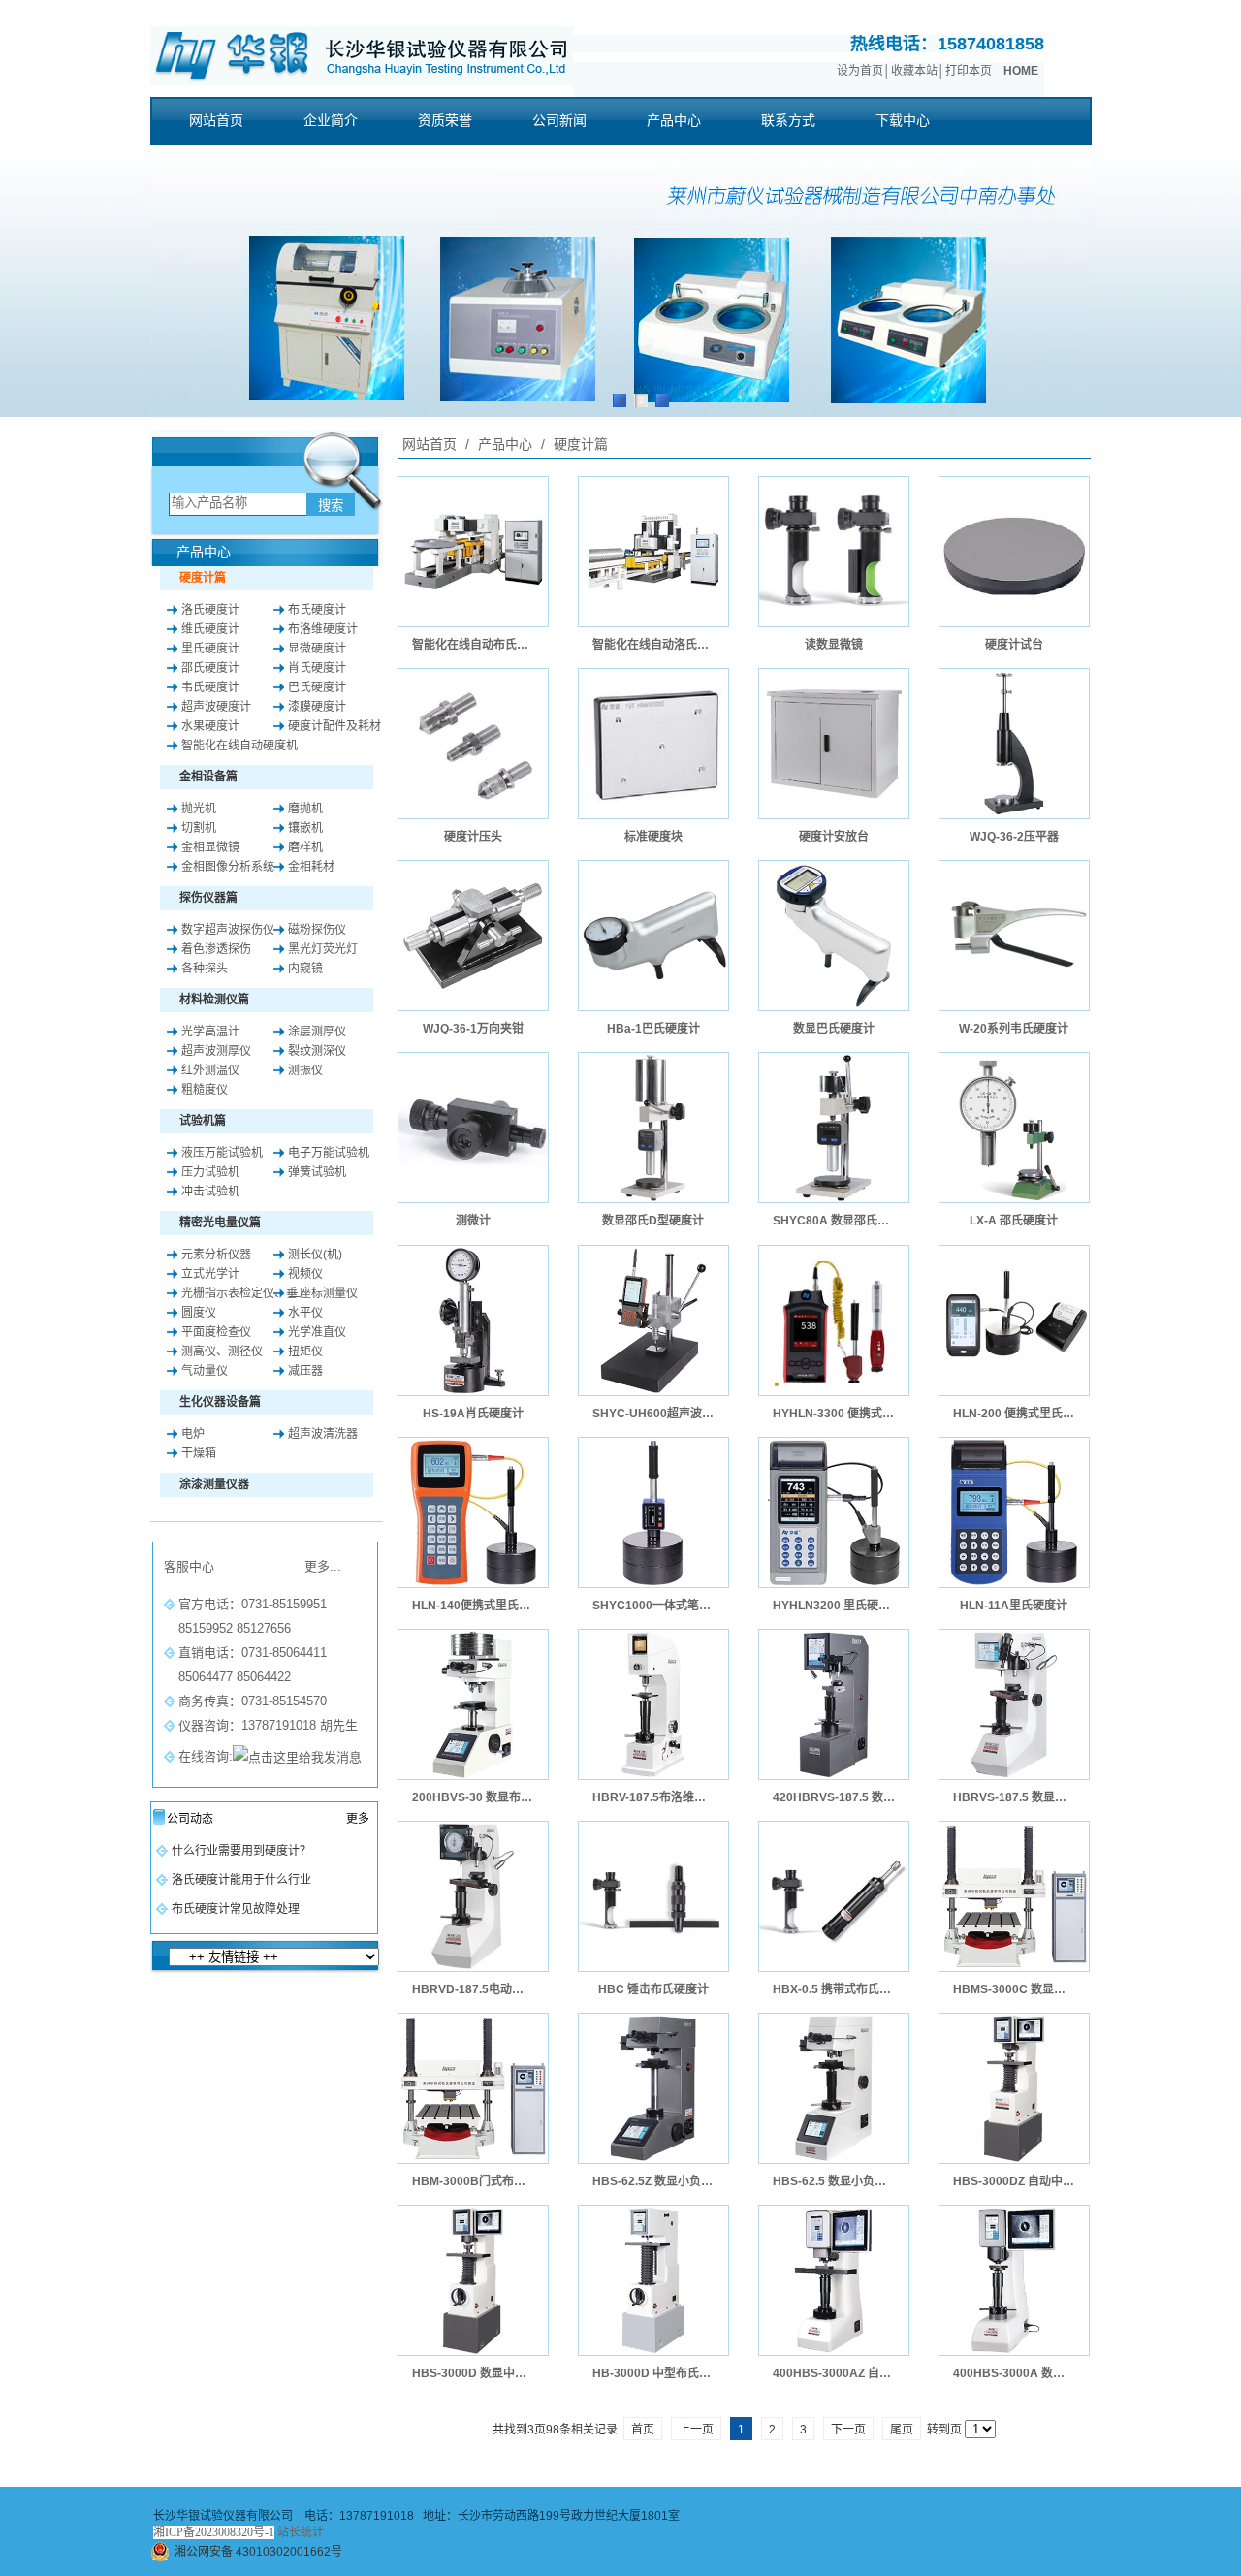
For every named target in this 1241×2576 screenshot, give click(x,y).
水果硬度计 (210, 726)
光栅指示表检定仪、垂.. (242, 1293)
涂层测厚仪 (317, 1032)
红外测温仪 (210, 1070)
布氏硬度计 (317, 610)
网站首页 (430, 444)
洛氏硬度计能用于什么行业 (241, 1880)
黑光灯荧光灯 (323, 949)
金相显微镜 (210, 847)
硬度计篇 (579, 444)
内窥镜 (305, 969)
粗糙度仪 (205, 1090)
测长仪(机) (315, 1255)
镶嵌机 (305, 828)
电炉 (193, 1434)
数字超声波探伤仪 (228, 930)
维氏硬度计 (210, 629)
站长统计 (301, 2532)
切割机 (199, 828)
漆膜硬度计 (317, 707)
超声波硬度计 (216, 707)
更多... (323, 1566)
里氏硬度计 (210, 649)
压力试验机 (210, 1172)
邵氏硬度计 (210, 668)
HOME (1021, 71)
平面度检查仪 (216, 1332)
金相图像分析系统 (228, 867)
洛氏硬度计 (210, 610)
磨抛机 (305, 809)
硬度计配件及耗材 (334, 726)
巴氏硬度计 (317, 687)
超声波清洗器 (323, 1434)
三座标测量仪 (323, 1293)
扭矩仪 (305, 1352)
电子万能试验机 (329, 1153)
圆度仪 (199, 1313)
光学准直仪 (317, 1332)
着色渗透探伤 (216, 949)
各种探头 (205, 969)
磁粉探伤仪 (317, 930)
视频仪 (305, 1274)
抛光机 (199, 809)
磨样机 (305, 847)
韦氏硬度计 (210, 687)
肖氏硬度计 (317, 668)
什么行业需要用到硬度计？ (241, 1851)
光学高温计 (210, 1032)
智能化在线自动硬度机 (239, 746)
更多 (358, 1819)
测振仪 (305, 1070)
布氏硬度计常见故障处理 (236, 1909)
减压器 (305, 1371)
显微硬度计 (317, 649)
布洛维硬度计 (323, 629)
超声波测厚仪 (216, 1051)
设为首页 (860, 71)
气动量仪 (205, 1371)
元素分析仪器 (216, 1255)
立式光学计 (210, 1274)
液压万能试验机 (222, 1153)
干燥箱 (199, 1453)
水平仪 (305, 1313)
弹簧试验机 (317, 1172)
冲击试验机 (210, 1192)
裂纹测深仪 (317, 1051)
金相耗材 (311, 867)
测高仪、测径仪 (222, 1352)
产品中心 (505, 444)
